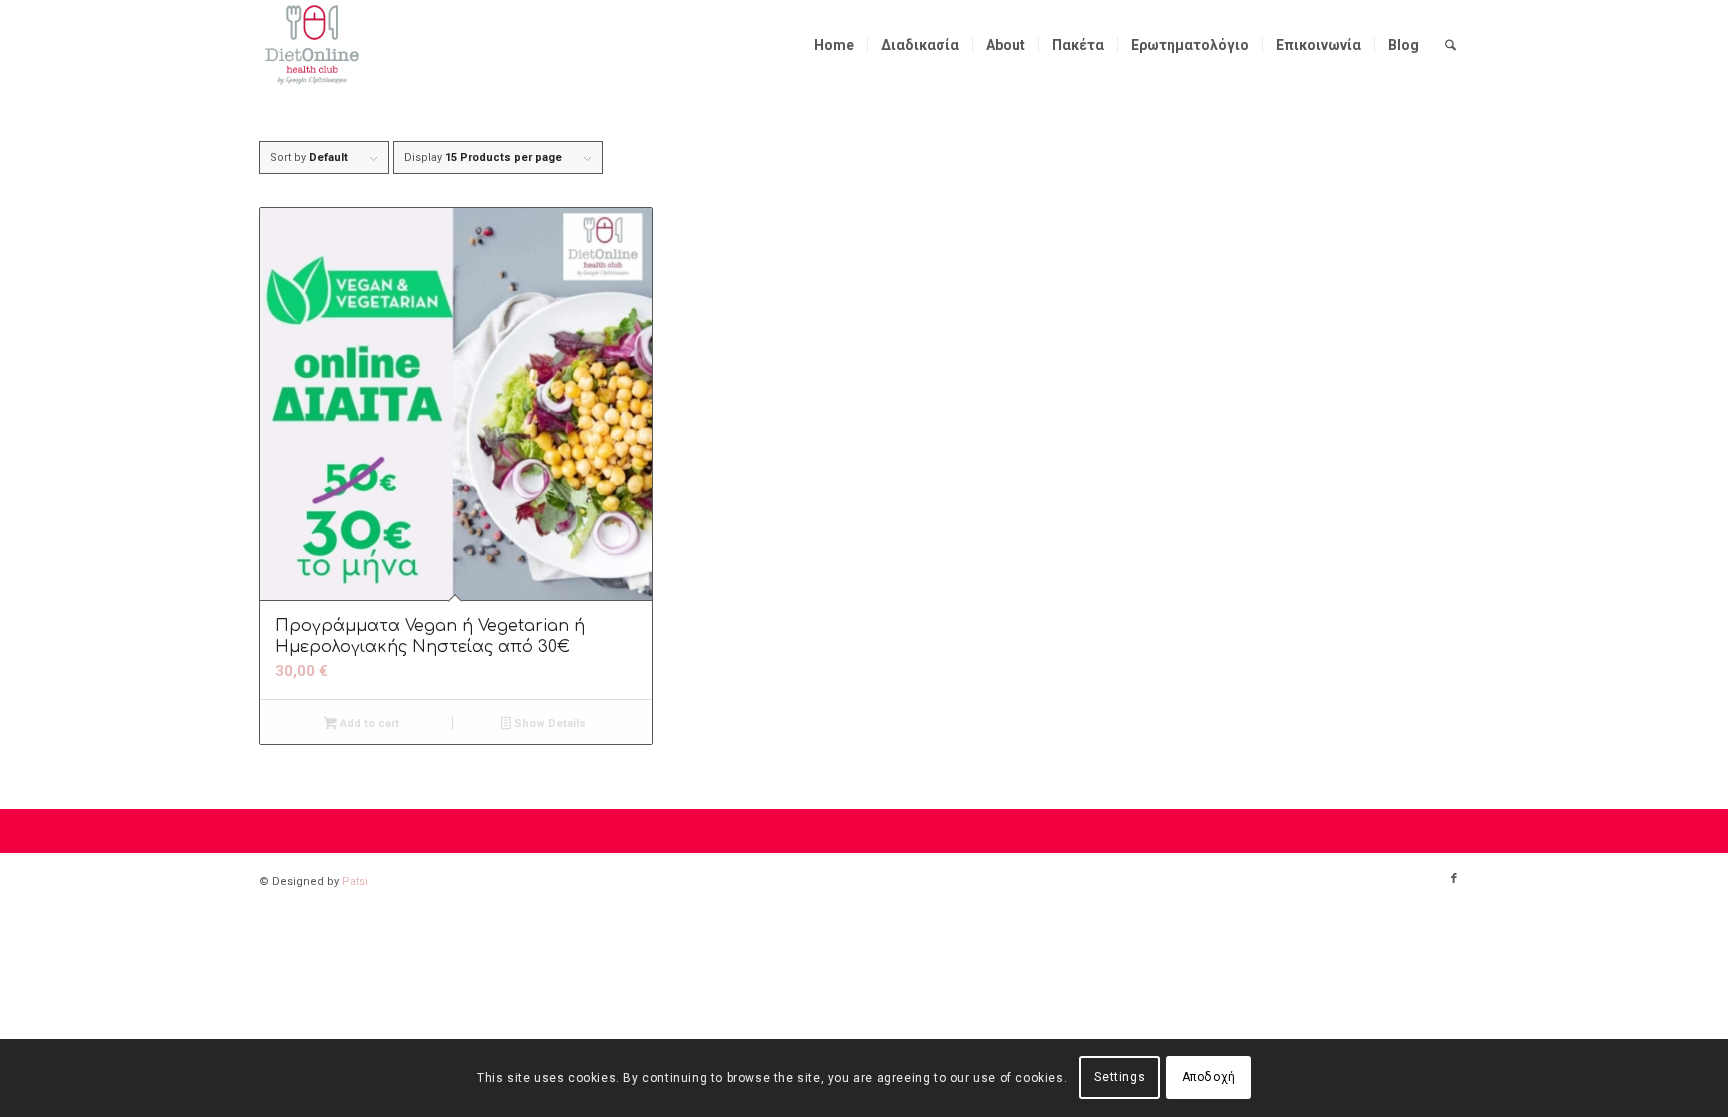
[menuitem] (834, 45)
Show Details (548, 723)
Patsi (355, 881)
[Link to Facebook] (1454, 879)
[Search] (1450, 45)
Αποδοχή (1209, 1078)
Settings (1119, 1078)
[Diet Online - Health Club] (312, 45)
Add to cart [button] (368, 723)
